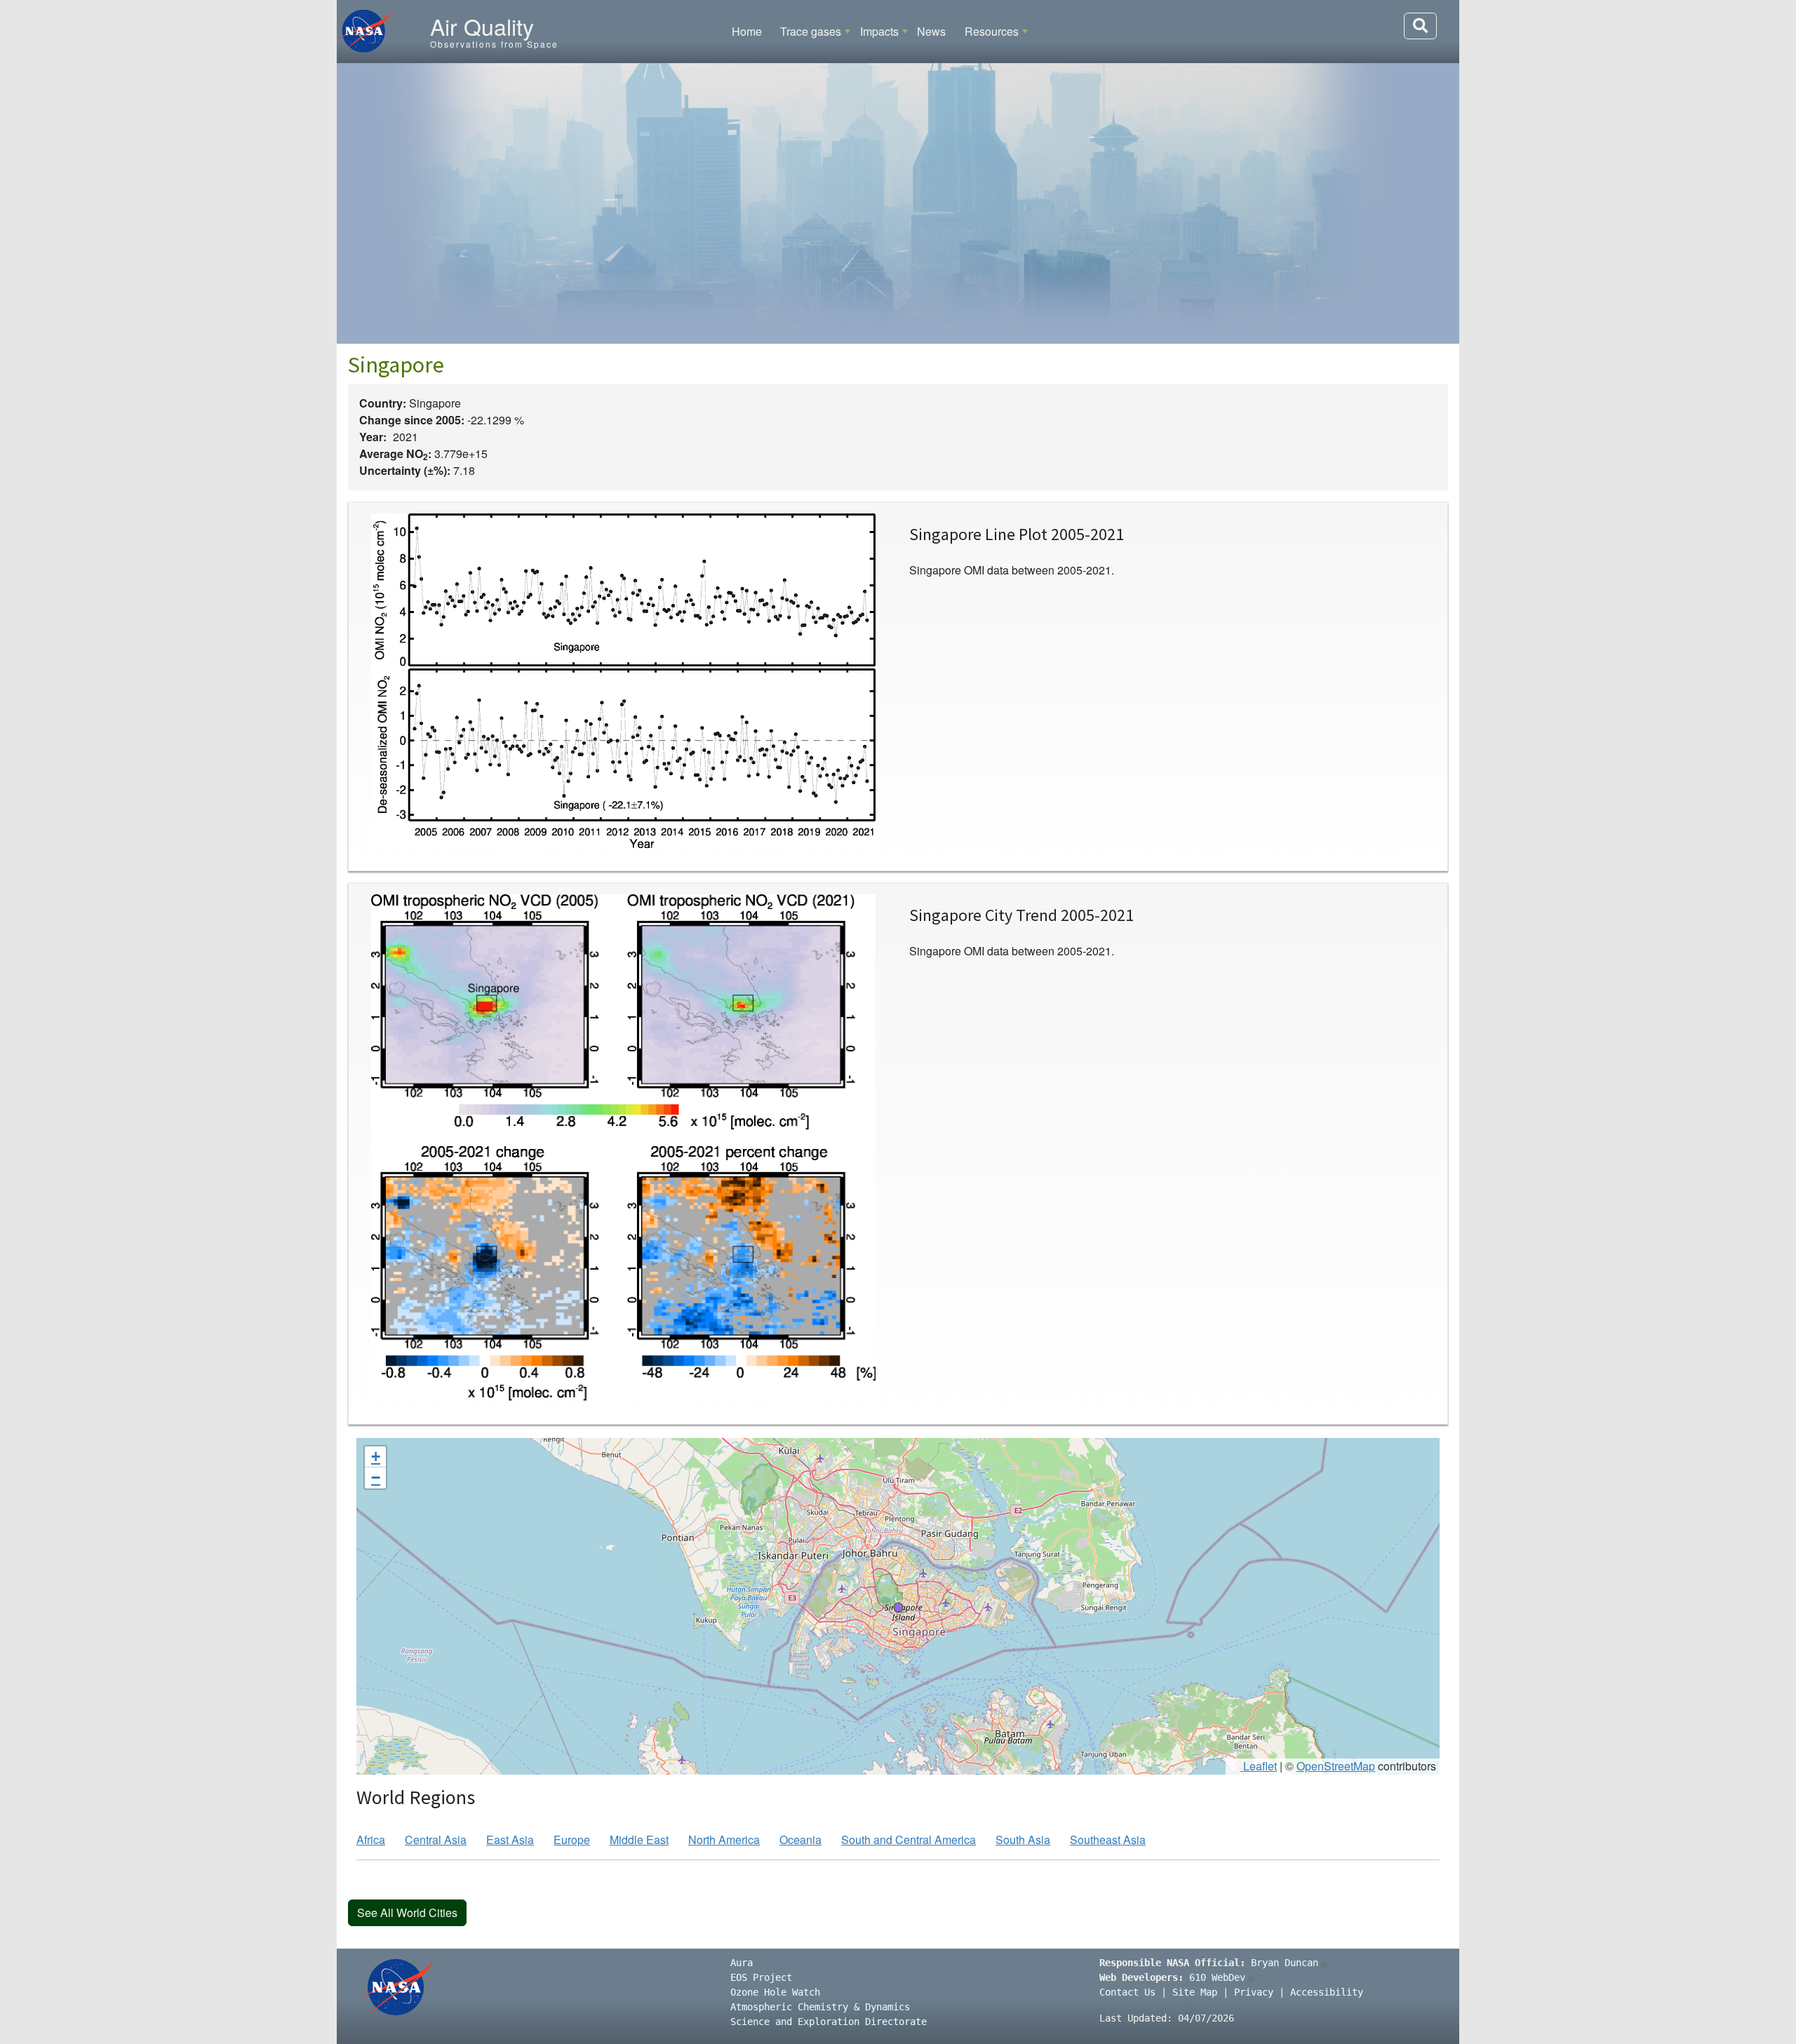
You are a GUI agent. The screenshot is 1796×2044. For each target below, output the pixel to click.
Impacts (879, 31)
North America (724, 1840)
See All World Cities (407, 1912)
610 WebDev (1217, 1977)
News (931, 31)
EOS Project (761, 1977)
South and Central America (909, 1840)
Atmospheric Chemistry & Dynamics (820, 2007)
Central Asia (436, 1840)
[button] (898, 1607)
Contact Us (1127, 1992)
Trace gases (811, 31)
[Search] (1420, 26)
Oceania (800, 1840)
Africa (371, 1840)
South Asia (1023, 1840)
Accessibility (1327, 1992)
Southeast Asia (1108, 1840)
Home (747, 31)
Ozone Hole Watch (775, 1992)
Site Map (1195, 1992)
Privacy (1254, 1992)
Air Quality (482, 26)
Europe (572, 1840)
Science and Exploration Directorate (829, 2022)
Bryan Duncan (1285, 1963)
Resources (992, 31)
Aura (742, 1963)
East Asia (510, 1840)
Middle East (639, 1840)
